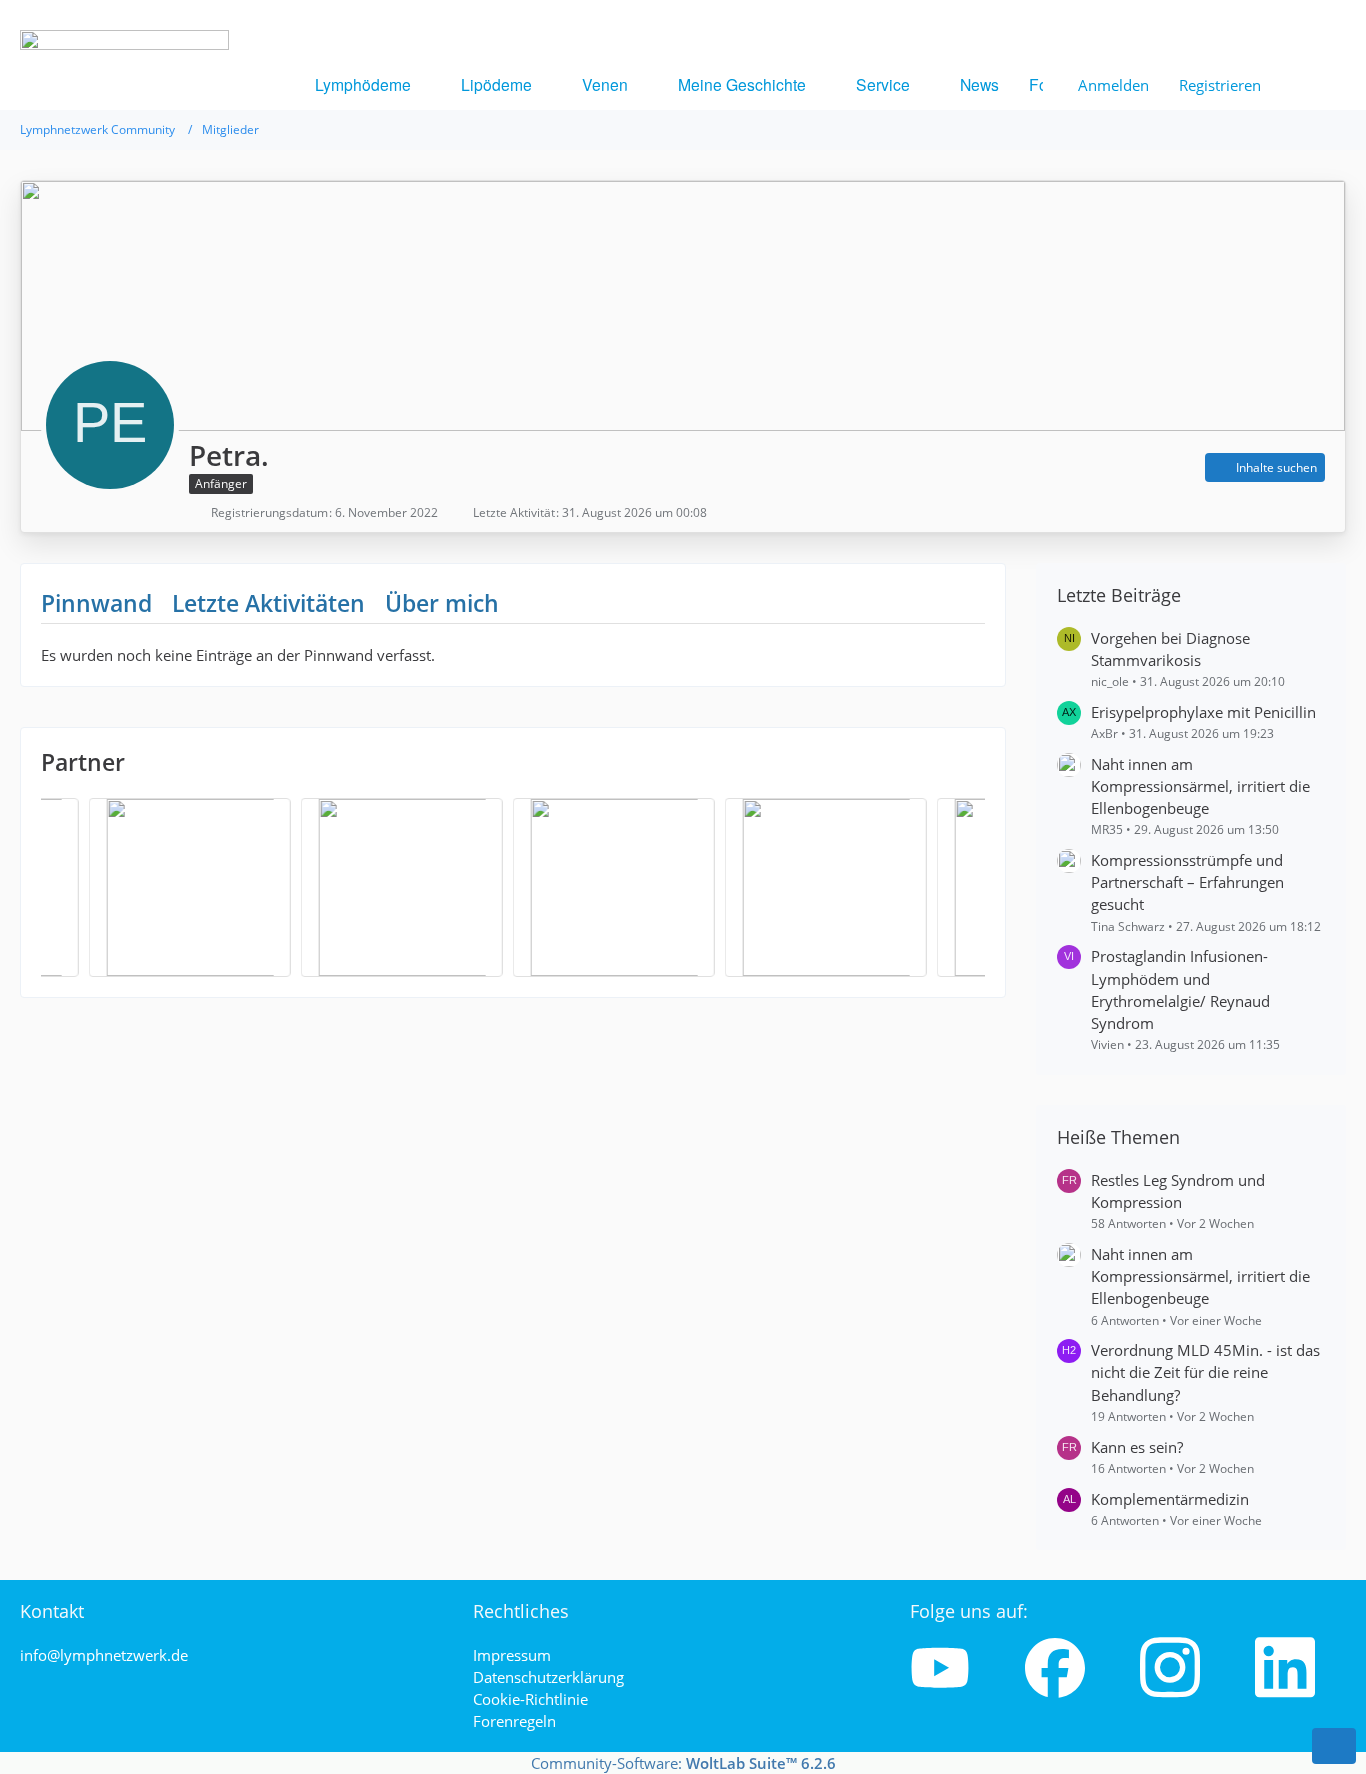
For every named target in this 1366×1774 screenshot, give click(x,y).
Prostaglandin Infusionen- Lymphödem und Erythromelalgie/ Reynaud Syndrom (1180, 989)
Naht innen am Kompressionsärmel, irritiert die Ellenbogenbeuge (1200, 786)
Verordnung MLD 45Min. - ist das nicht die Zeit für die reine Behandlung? (1205, 1372)
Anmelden (1113, 85)
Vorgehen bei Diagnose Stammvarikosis (1170, 649)
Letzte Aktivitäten (268, 603)
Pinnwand (96, 603)
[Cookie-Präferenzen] (1334, 1746)
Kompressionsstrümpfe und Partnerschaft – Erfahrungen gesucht (1187, 882)
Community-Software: (683, 1763)
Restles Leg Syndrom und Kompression (1178, 1191)
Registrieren (1220, 85)
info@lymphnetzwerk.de (104, 1655)
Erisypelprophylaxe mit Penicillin (1203, 712)
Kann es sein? (1137, 1447)
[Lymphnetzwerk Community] (124, 116)
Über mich (442, 603)
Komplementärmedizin (1170, 1499)
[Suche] (1311, 85)
